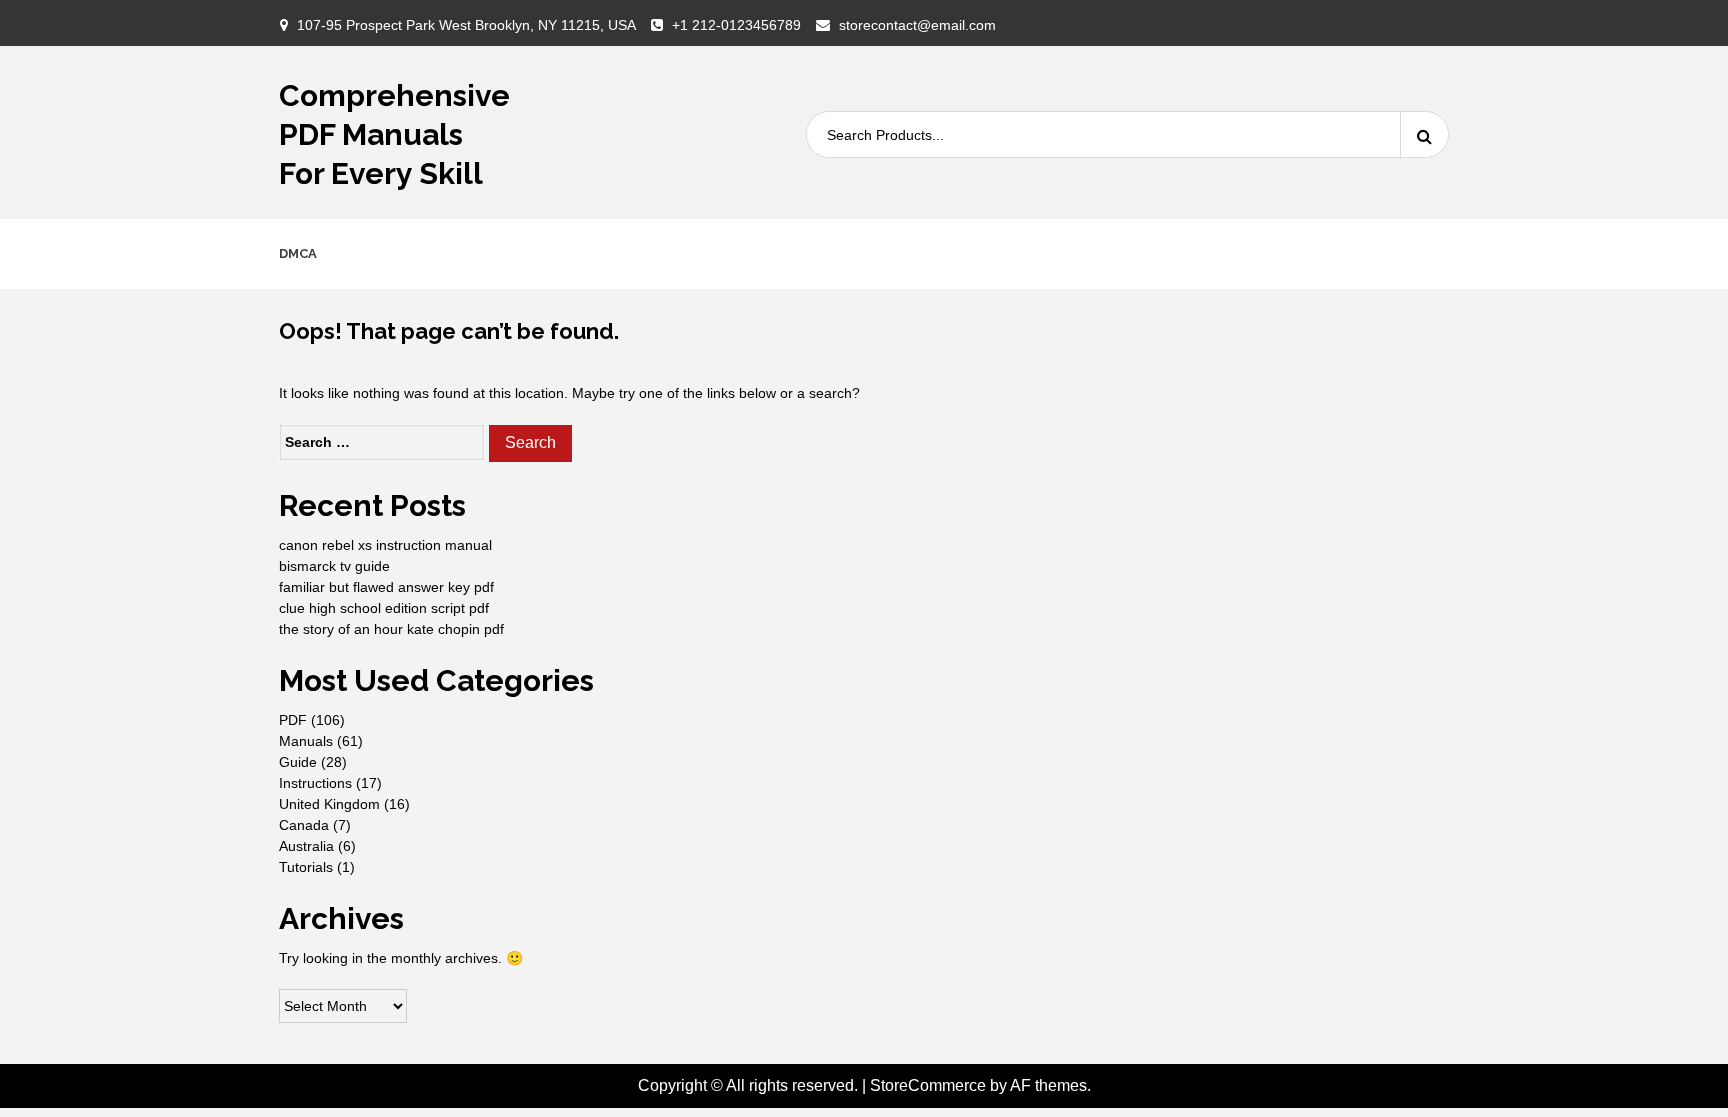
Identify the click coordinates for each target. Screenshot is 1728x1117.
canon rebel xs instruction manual (385, 545)
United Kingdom (329, 804)
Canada (304, 825)
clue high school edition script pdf (384, 608)
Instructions (315, 783)
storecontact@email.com (917, 25)
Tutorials (306, 867)
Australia (306, 846)
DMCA (298, 253)
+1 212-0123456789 (736, 25)
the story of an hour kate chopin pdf (391, 629)
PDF (293, 720)
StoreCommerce (928, 1085)
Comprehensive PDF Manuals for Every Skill (394, 134)
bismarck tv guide (334, 566)
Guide (298, 762)
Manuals (306, 741)
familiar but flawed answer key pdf (386, 587)
